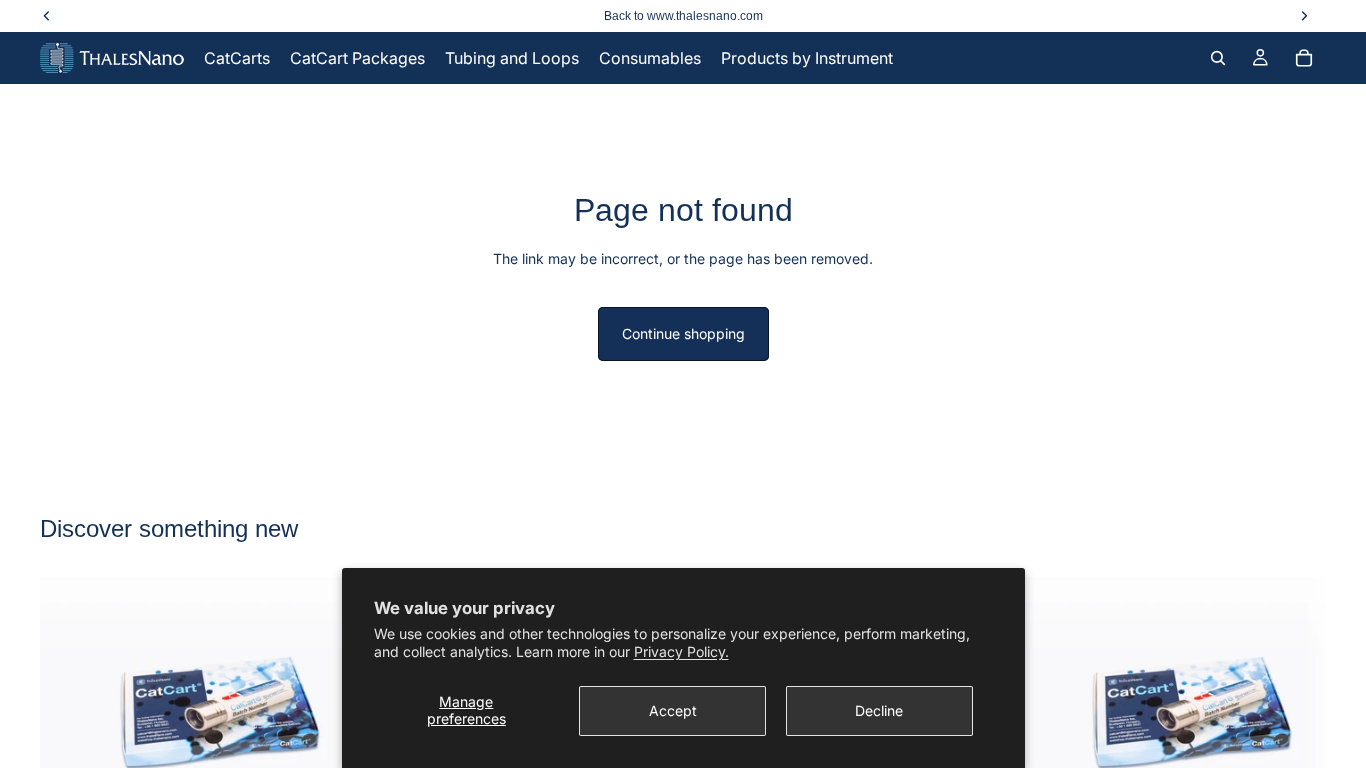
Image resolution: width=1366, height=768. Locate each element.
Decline (879, 710)
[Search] (1218, 58)
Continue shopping (683, 333)
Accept (673, 710)
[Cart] (1304, 58)
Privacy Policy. (681, 651)
